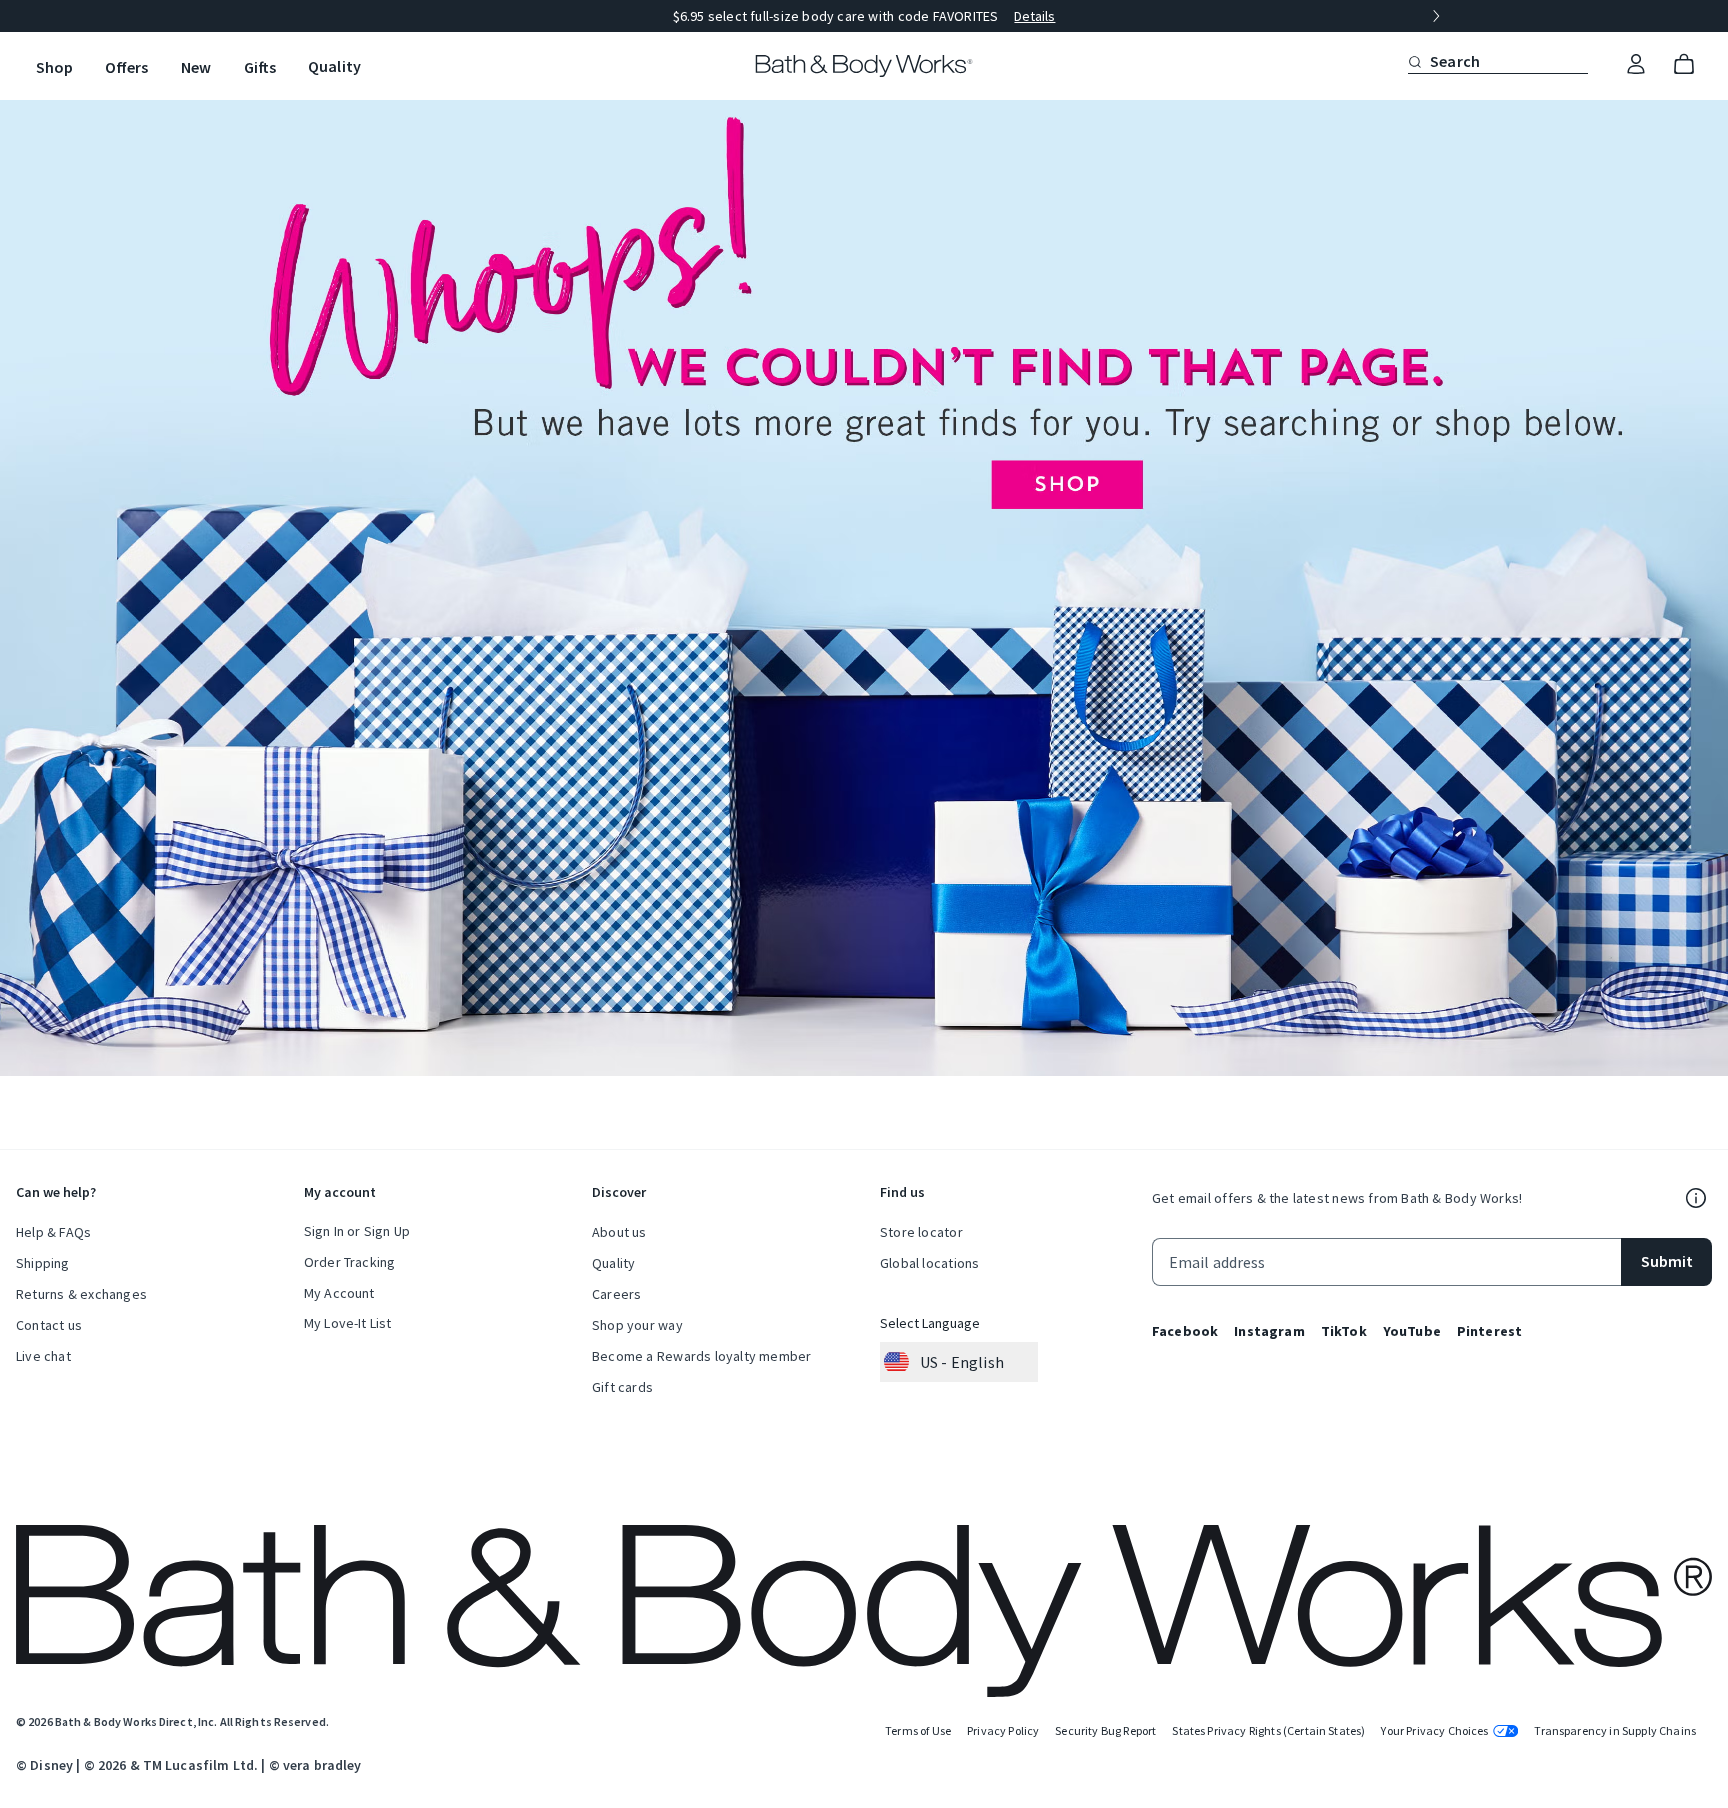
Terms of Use (918, 1730)
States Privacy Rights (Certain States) (1268, 1730)
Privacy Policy (1003, 1730)
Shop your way (637, 1325)
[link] (1636, 65)
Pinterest (1489, 1331)
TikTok (1344, 1331)
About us (619, 1232)
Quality (613, 1263)
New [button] (196, 67)
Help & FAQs (53, 1232)
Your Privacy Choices (1434, 1730)
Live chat (43, 1356)
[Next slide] (1436, 16)
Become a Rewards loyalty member (702, 1356)
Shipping (43, 1263)
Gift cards (622, 1387)
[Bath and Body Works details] (1696, 1198)
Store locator (921, 1232)
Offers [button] (126, 67)
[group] (864, 16)
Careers (616, 1294)
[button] (1415, 61)
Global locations (929, 1263)
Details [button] (1034, 16)
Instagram (1269, 1331)
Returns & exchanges (81, 1294)
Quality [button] (334, 66)
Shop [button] (54, 67)
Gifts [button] (260, 67)
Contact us (49, 1325)
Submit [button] (1667, 1261)
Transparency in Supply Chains (1615, 1730)
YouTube (1412, 1331)
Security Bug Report (1105, 1730)
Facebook (1185, 1331)
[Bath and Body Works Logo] (864, 66)
